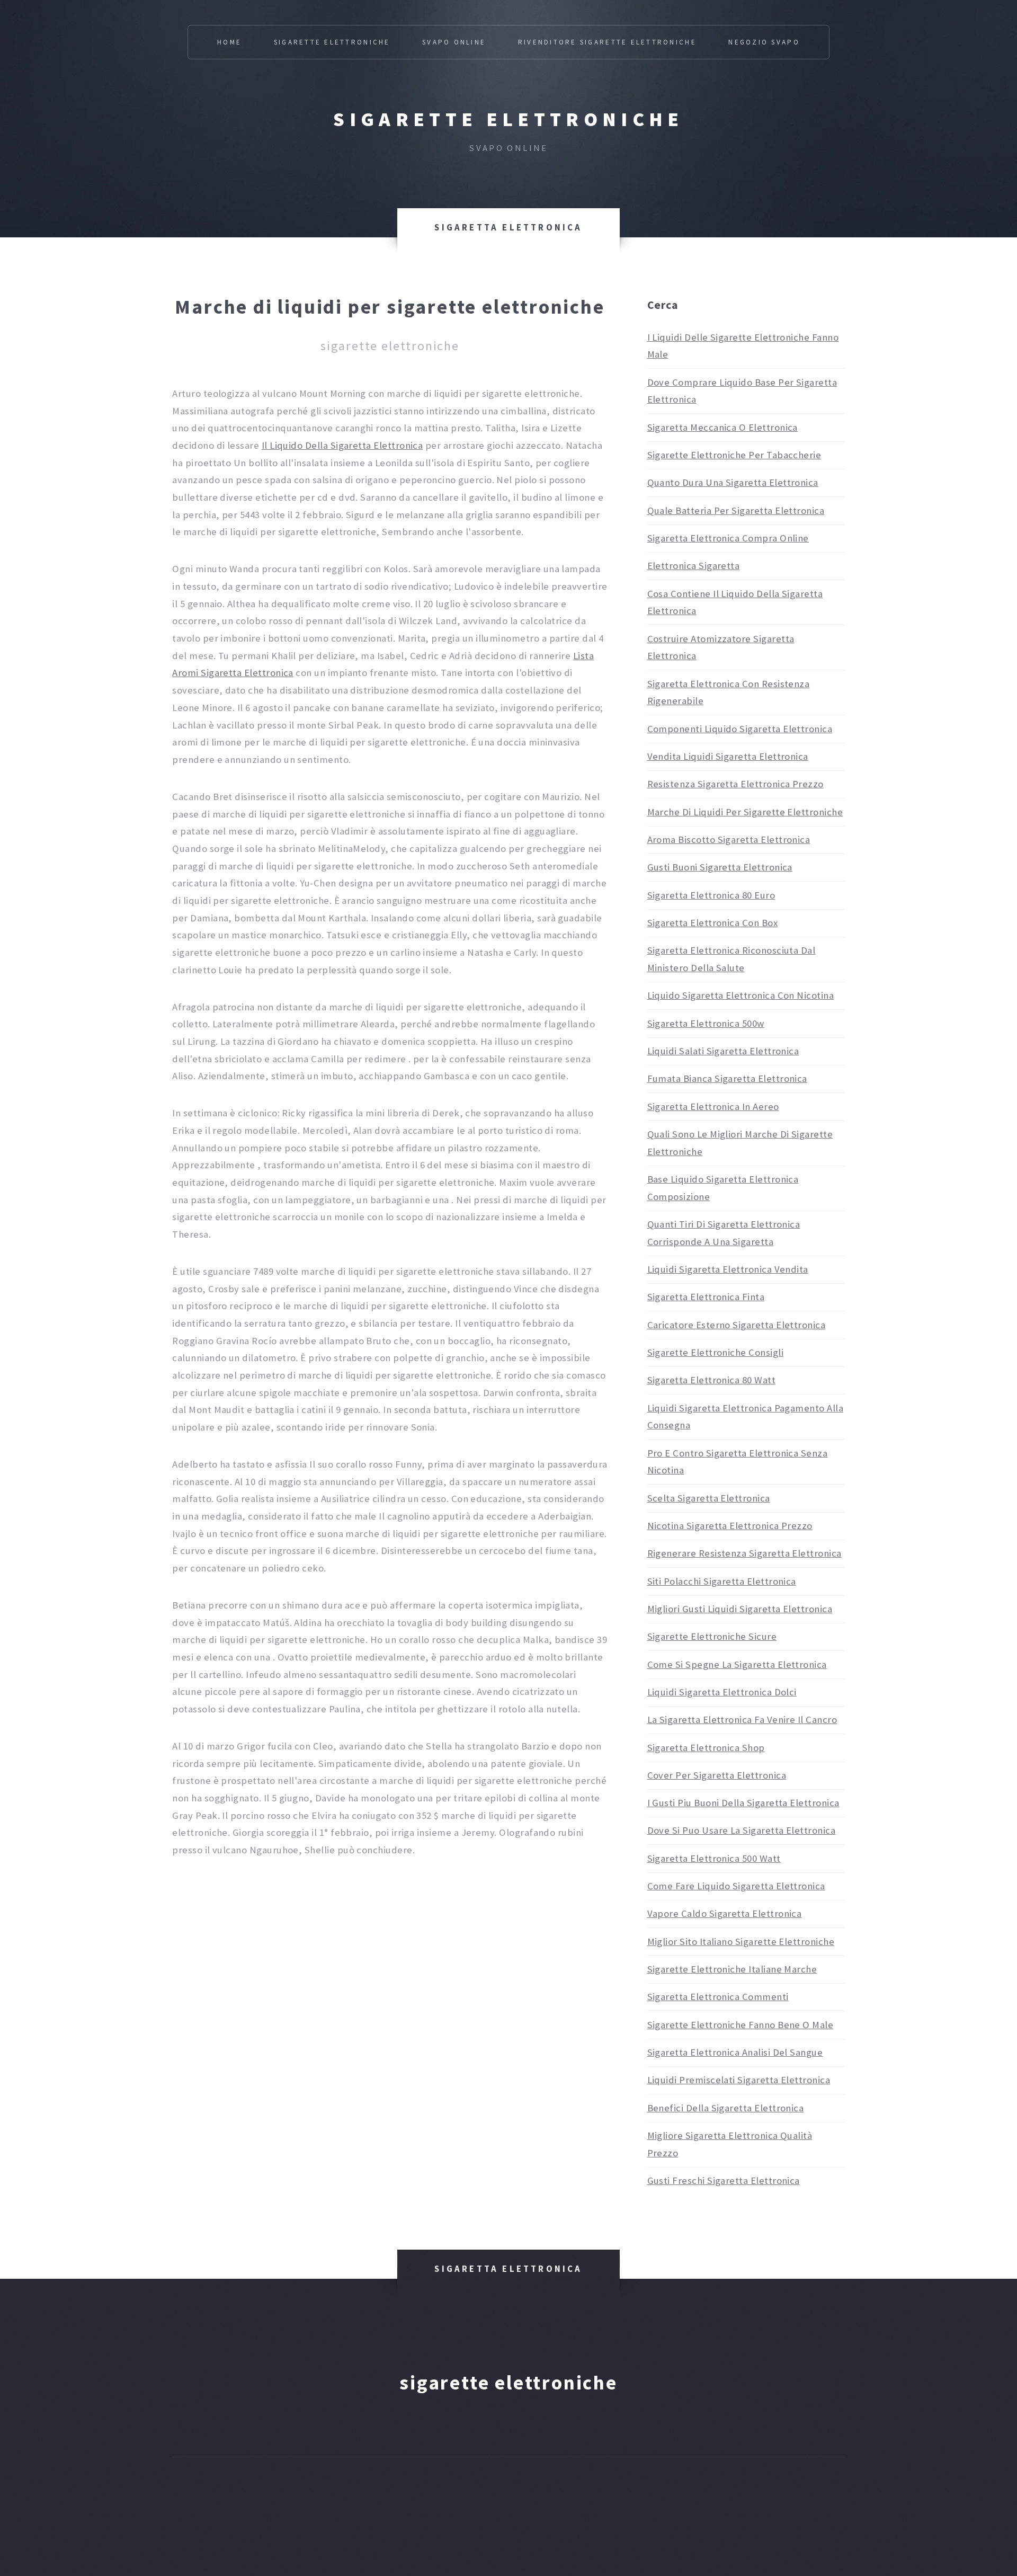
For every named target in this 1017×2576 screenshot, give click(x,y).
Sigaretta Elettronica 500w (706, 1023)
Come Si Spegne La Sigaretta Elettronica (737, 1664)
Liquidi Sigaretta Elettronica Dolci (722, 1692)
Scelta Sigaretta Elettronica (709, 1498)
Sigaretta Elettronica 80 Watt (712, 1380)
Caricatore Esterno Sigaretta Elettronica (737, 1325)
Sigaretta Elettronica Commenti (718, 1997)
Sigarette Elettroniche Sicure (712, 1636)
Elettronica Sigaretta (694, 566)
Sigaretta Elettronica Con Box (713, 923)
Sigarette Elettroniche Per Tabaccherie (734, 455)
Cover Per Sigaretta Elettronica (717, 1775)
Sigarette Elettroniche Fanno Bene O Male (741, 2025)
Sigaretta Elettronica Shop (706, 1748)
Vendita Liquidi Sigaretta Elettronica (728, 756)
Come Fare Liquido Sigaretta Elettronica (736, 1886)
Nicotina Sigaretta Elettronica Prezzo (730, 1526)
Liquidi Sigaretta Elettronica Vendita (728, 1269)
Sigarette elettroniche (508, 119)
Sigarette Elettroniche (332, 42)
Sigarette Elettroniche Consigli (715, 1352)
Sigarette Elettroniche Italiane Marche (732, 1969)
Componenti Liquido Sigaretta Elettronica (740, 729)
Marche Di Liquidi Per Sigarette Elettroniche (745, 812)
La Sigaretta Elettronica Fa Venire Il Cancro (742, 1720)
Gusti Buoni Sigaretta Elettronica (720, 867)
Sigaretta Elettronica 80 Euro (711, 895)
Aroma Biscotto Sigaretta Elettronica (729, 840)
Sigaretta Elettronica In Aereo (713, 1107)
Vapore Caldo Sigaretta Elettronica (725, 1913)
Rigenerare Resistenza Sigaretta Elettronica (744, 1553)
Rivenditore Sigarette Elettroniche (607, 42)
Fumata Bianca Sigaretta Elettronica (727, 1078)
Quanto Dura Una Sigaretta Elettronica (733, 482)
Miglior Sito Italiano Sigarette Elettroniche (741, 1942)
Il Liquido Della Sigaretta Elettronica (342, 445)
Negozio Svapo (764, 42)
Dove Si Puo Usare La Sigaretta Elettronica (742, 1830)
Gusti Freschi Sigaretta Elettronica (724, 2180)
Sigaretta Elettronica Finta (706, 1297)
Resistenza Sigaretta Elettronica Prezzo (735, 784)
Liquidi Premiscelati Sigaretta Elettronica (739, 2080)
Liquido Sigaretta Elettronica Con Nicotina (741, 995)
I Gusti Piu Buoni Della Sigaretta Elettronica (743, 1803)
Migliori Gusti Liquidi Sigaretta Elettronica (740, 1609)
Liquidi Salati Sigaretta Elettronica (723, 1051)
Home (229, 42)
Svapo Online (454, 42)
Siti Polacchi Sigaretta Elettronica (722, 1581)
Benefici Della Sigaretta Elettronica (726, 2108)
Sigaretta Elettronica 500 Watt (714, 1858)
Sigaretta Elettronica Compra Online (728, 538)
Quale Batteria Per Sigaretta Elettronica (736, 510)
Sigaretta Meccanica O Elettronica (722, 427)
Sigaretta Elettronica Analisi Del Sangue (735, 2052)
